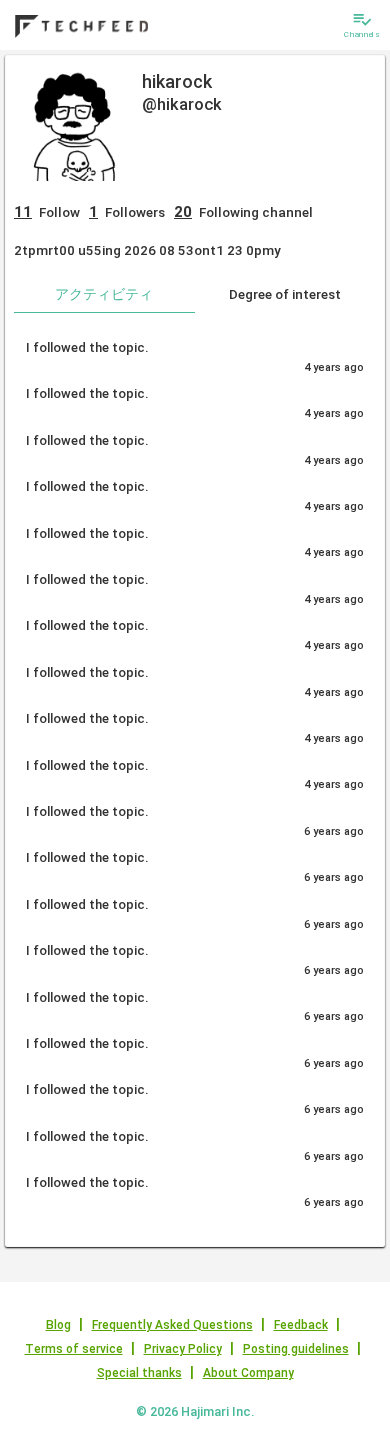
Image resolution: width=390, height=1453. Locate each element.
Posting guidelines (296, 1349)
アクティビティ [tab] (104, 294)
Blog (58, 1325)
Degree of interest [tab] (285, 294)
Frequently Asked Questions (172, 1325)
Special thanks (139, 1373)
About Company (248, 1373)
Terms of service (74, 1349)
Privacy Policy (183, 1349)
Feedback (301, 1325)
